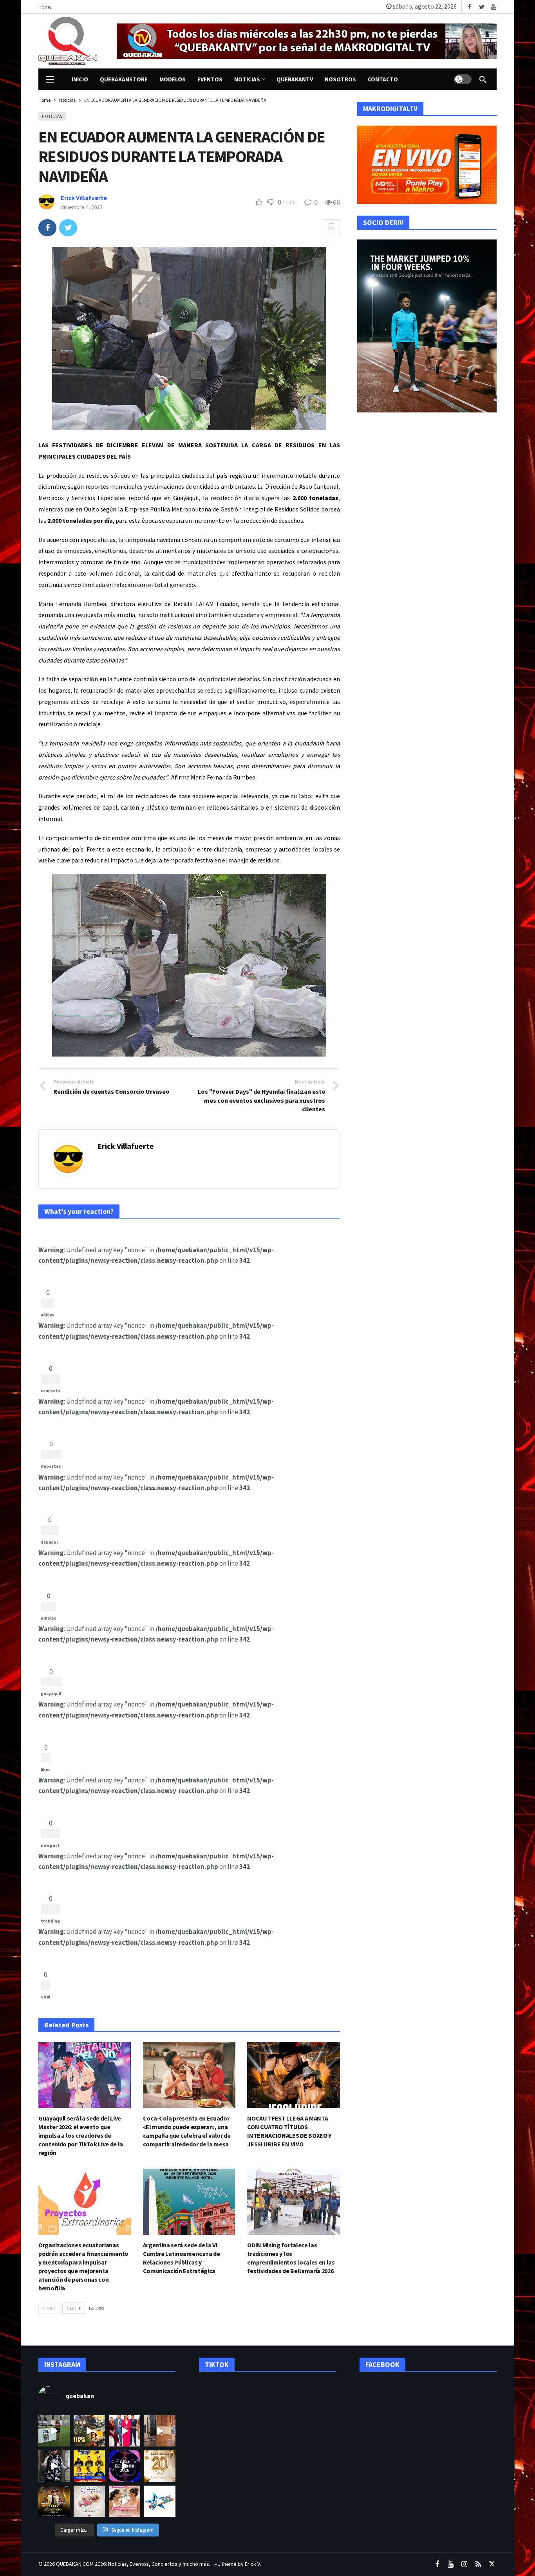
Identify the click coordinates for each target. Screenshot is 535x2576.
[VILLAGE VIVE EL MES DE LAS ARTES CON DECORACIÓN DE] (89, 2501)
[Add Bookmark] (331, 227)
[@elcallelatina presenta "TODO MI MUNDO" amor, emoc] (54, 2466)
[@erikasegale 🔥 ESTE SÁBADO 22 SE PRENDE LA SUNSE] (54, 2431)
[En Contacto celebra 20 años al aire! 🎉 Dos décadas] (125, 2431)
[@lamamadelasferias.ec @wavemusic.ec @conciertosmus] (160, 2501)
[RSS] (478, 2564)
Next (72, 2308)
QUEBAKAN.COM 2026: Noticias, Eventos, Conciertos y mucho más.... (135, 2564)
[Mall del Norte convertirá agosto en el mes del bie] (125, 2501)
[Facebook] (469, 7)
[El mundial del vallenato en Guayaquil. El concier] (89, 2466)
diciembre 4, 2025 (81, 207)
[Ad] (307, 41)
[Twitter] (482, 7)
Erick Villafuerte (84, 198)
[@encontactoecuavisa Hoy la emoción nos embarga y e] (160, 2466)
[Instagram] (464, 2564)
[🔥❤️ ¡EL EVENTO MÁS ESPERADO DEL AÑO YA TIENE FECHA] (54, 2501)
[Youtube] (494, 7)
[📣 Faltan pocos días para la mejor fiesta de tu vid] (89, 2431)
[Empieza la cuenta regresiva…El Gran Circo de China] (125, 2466)
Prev (51, 2308)
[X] (492, 2564)
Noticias (52, 116)
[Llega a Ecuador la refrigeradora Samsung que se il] (160, 2431)
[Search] (483, 79)
